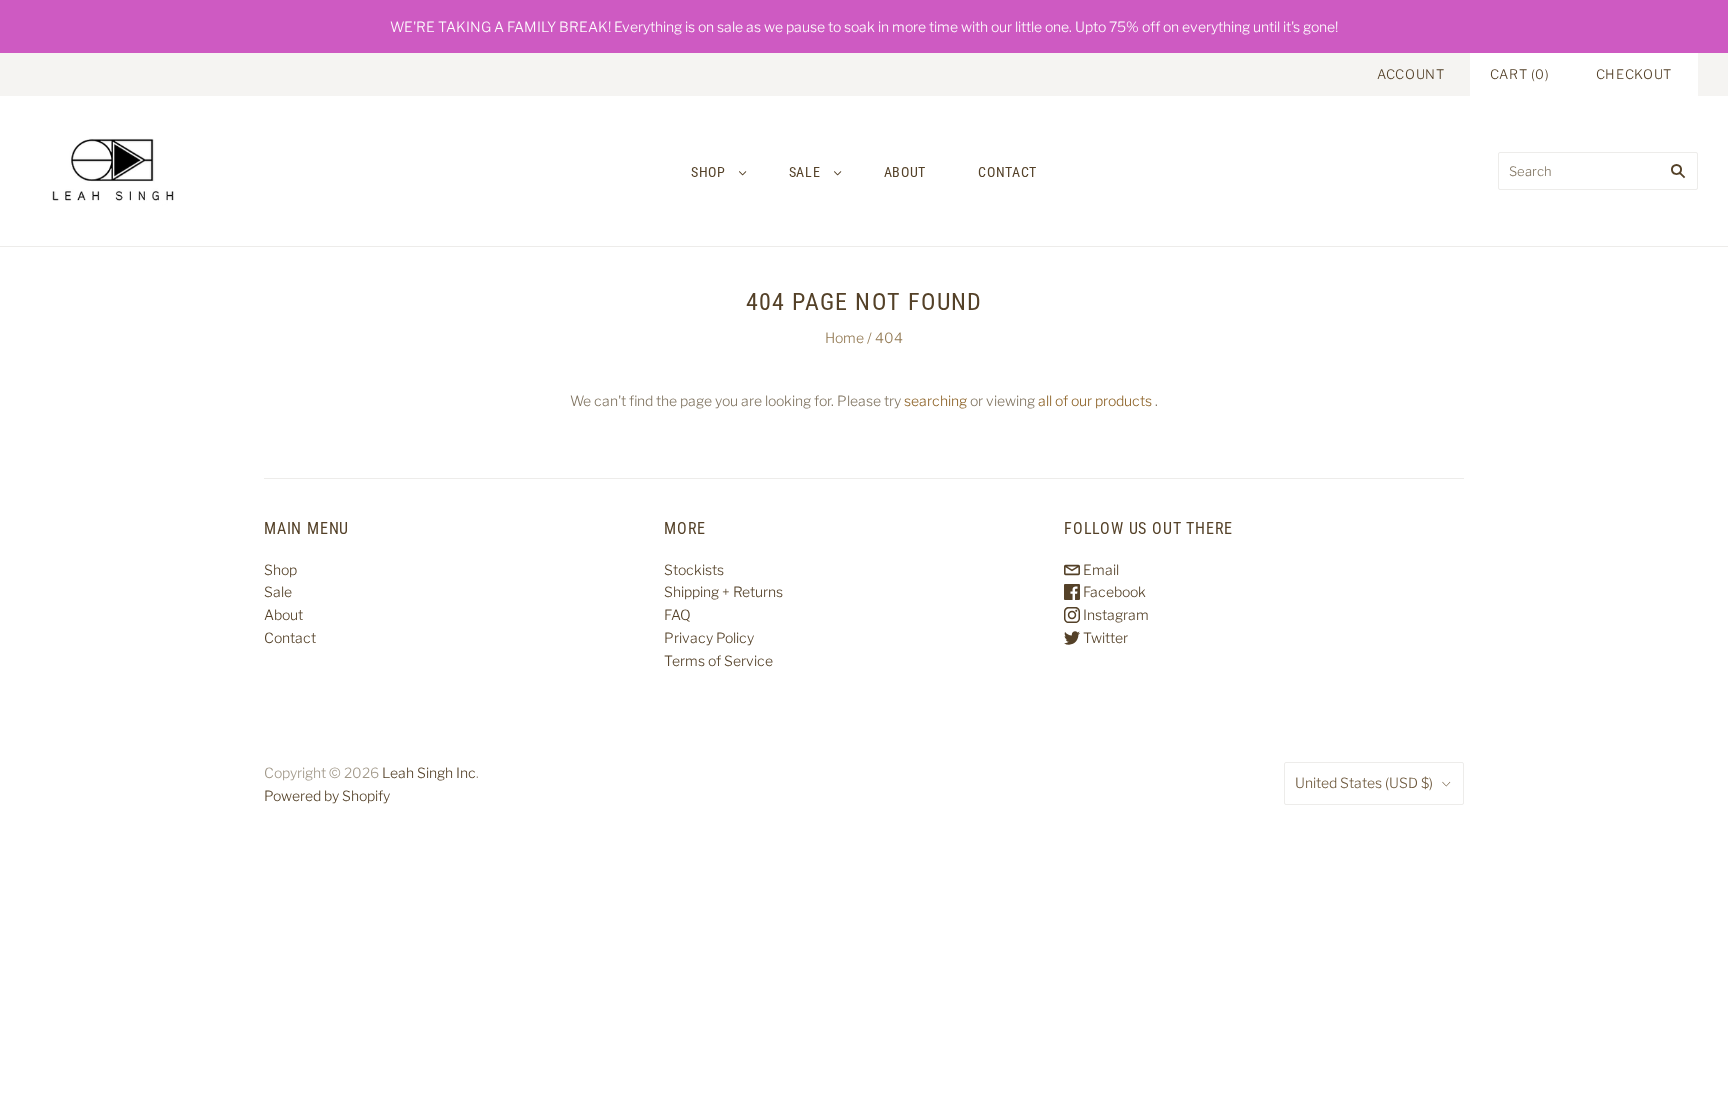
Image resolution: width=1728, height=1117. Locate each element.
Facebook (1113, 591)
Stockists (694, 569)
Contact (1007, 172)
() (1520, 74)
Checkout (1634, 74)
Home (844, 337)
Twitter (1104, 637)
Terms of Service (718, 660)
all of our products (1095, 400)
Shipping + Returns (723, 591)
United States (1364, 782)
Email (1099, 569)
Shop (708, 172)
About (905, 172)
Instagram (1114, 614)
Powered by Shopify (327, 795)
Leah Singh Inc (429, 772)
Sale (805, 172)
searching (935, 400)
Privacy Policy (709, 637)
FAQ (677, 614)
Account (1411, 74)
